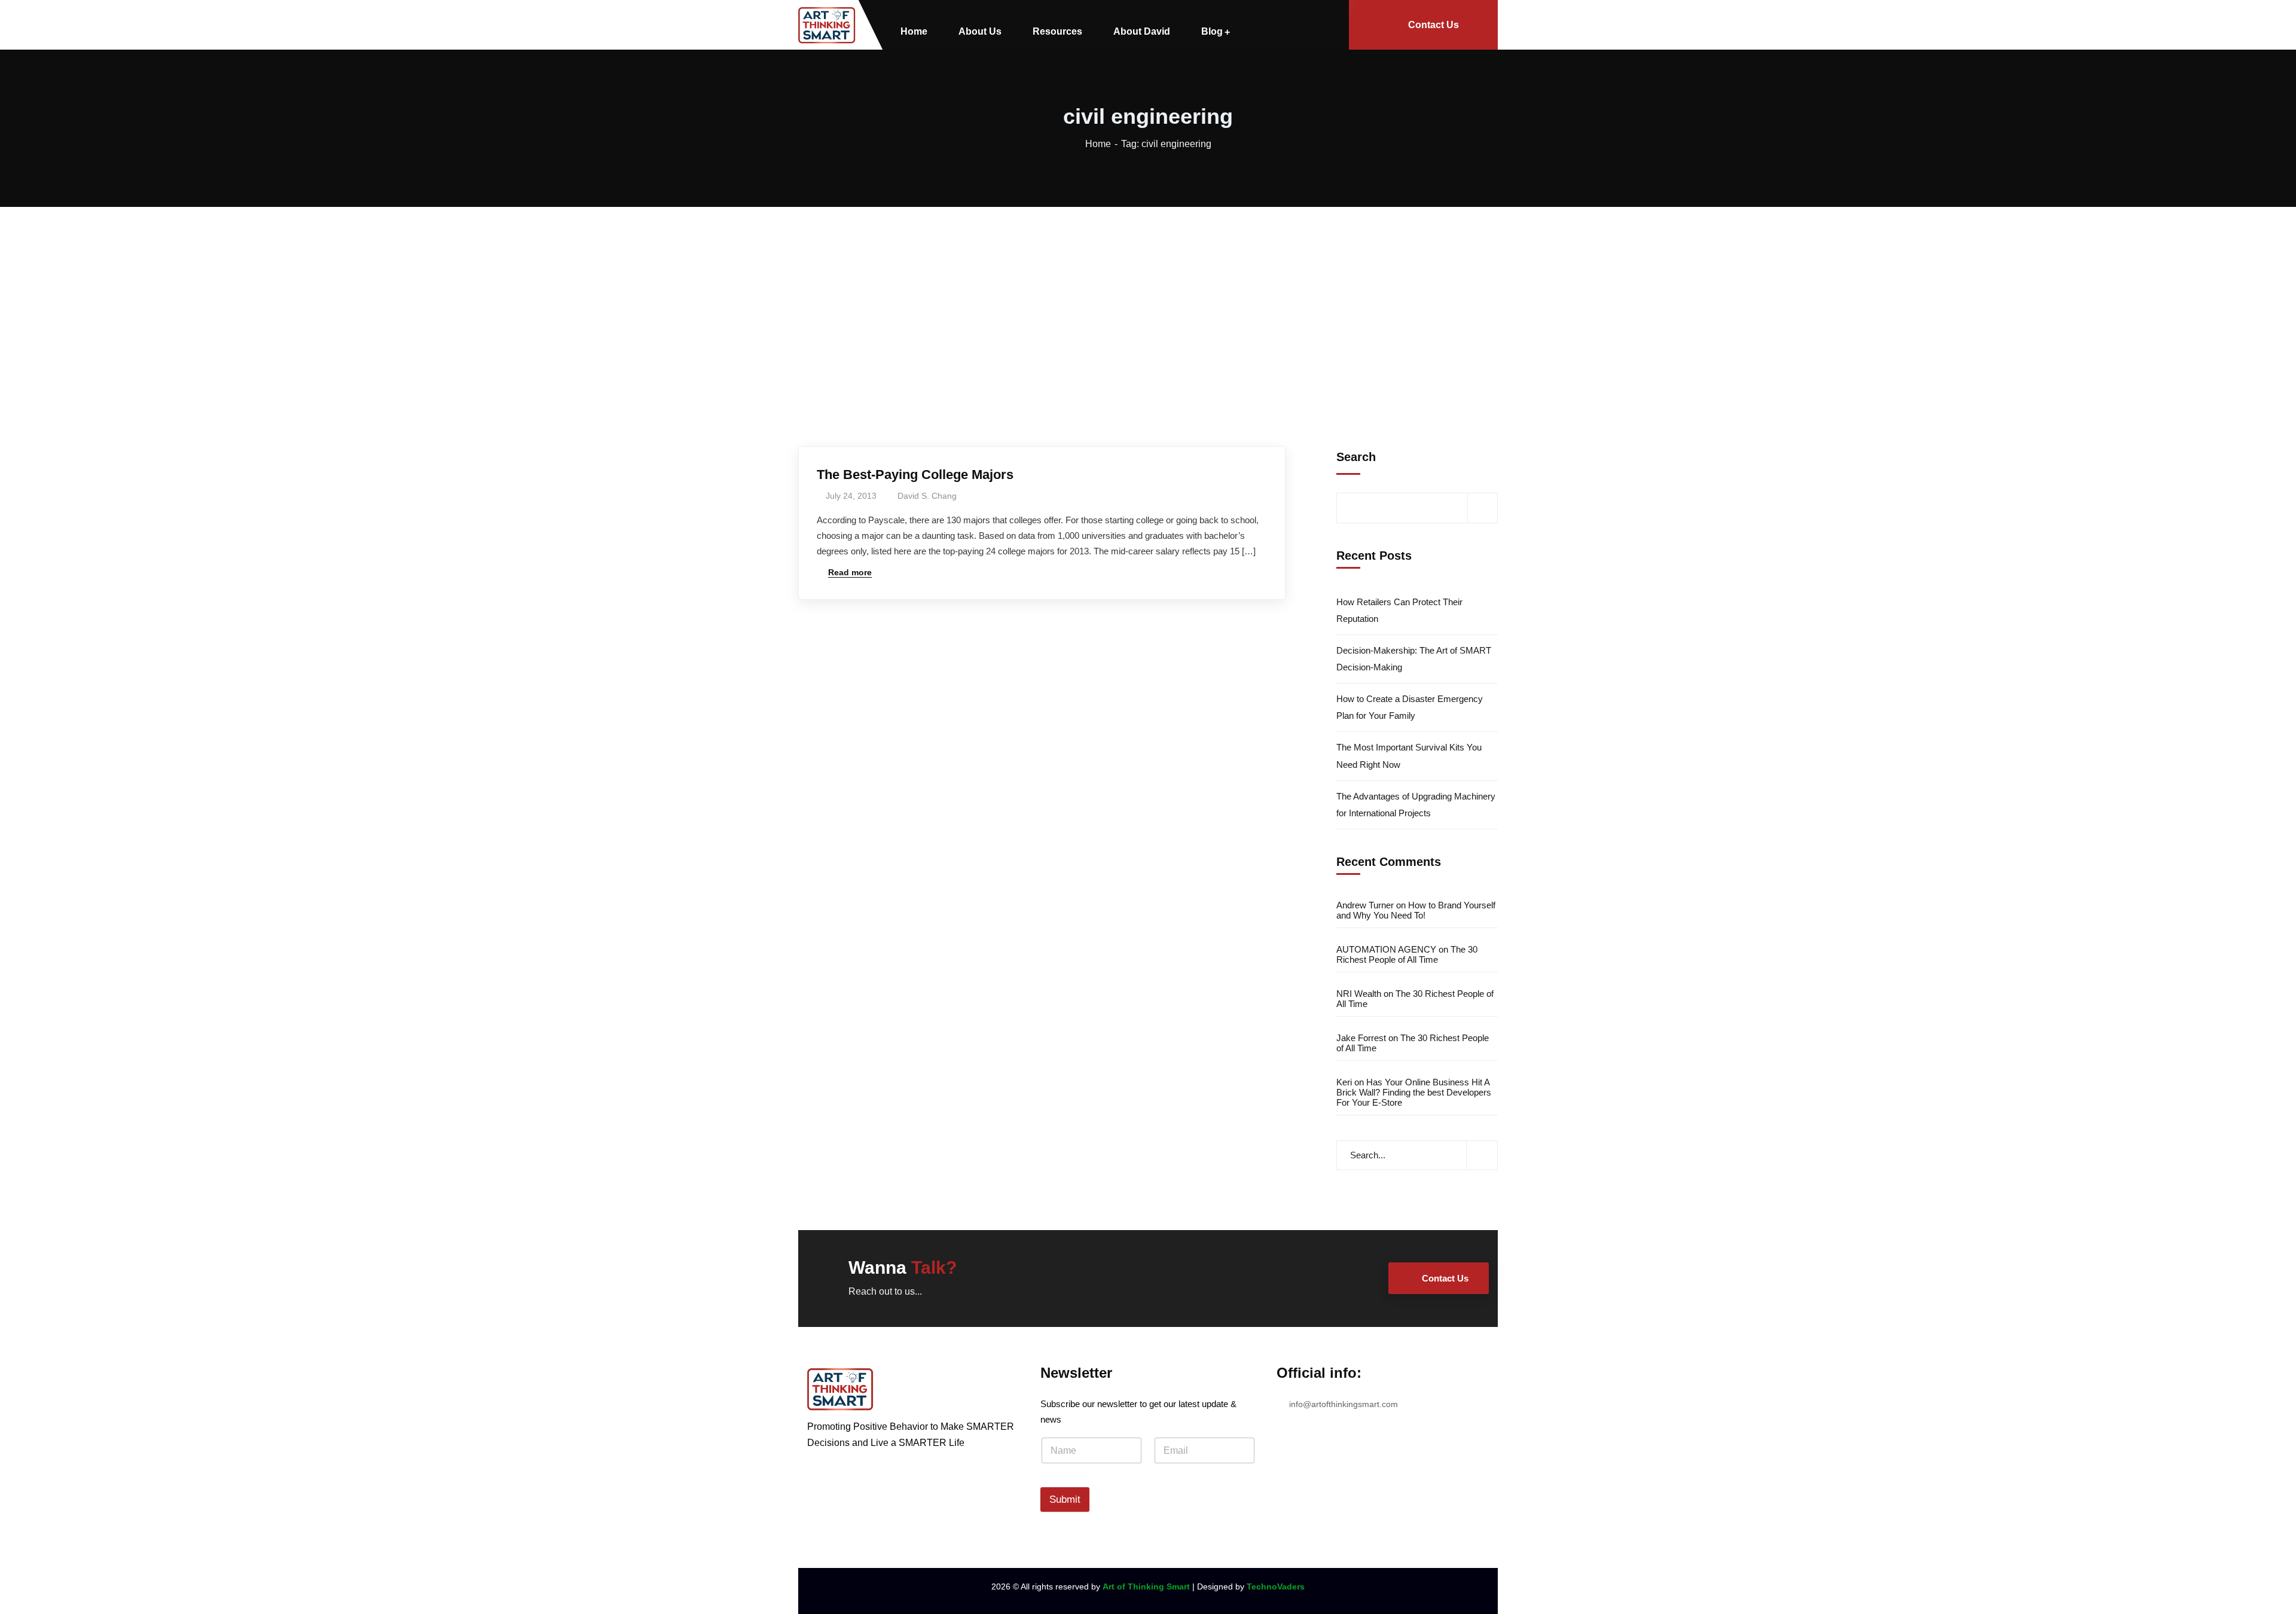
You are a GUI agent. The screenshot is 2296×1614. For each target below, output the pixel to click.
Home (1098, 144)
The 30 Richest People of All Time (1407, 954)
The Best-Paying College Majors (915, 475)
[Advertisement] (1148, 297)
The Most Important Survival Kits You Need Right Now (1409, 756)
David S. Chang (927, 496)
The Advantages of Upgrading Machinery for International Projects (1416, 805)
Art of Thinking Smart (1146, 1586)
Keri (1344, 1082)
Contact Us (1434, 25)
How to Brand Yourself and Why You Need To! (1416, 910)
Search (1356, 457)
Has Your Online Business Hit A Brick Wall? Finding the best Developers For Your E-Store (1414, 1092)
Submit (1065, 1499)
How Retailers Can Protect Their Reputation (1399, 610)
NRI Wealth (1359, 994)
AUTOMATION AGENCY (1386, 949)
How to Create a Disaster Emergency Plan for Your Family (1410, 707)
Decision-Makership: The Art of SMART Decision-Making (1414, 659)
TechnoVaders (1276, 1586)
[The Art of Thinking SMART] (827, 25)
